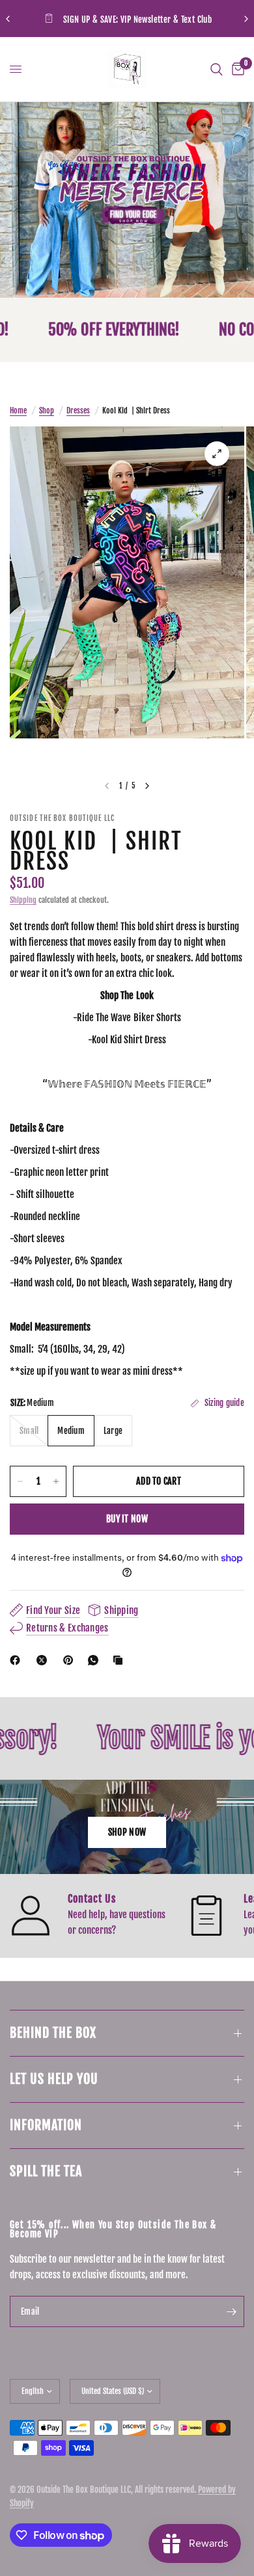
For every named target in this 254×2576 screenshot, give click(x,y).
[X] (44, 1660)
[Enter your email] (231, 2311)
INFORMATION (46, 2125)
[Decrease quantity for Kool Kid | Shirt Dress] (20, 1481)
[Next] (147, 786)
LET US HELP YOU (54, 2079)
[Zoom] (217, 454)
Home (18, 410)
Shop (47, 410)
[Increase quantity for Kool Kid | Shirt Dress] (56, 1481)
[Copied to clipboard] (120, 1660)
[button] (127, 1832)
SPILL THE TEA (46, 2171)
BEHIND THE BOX (53, 2033)
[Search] (217, 69)
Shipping (23, 900)
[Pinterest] (71, 1660)
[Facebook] (18, 1660)
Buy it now (127, 1519)
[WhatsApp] (96, 1660)
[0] (236, 69)
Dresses (78, 410)
